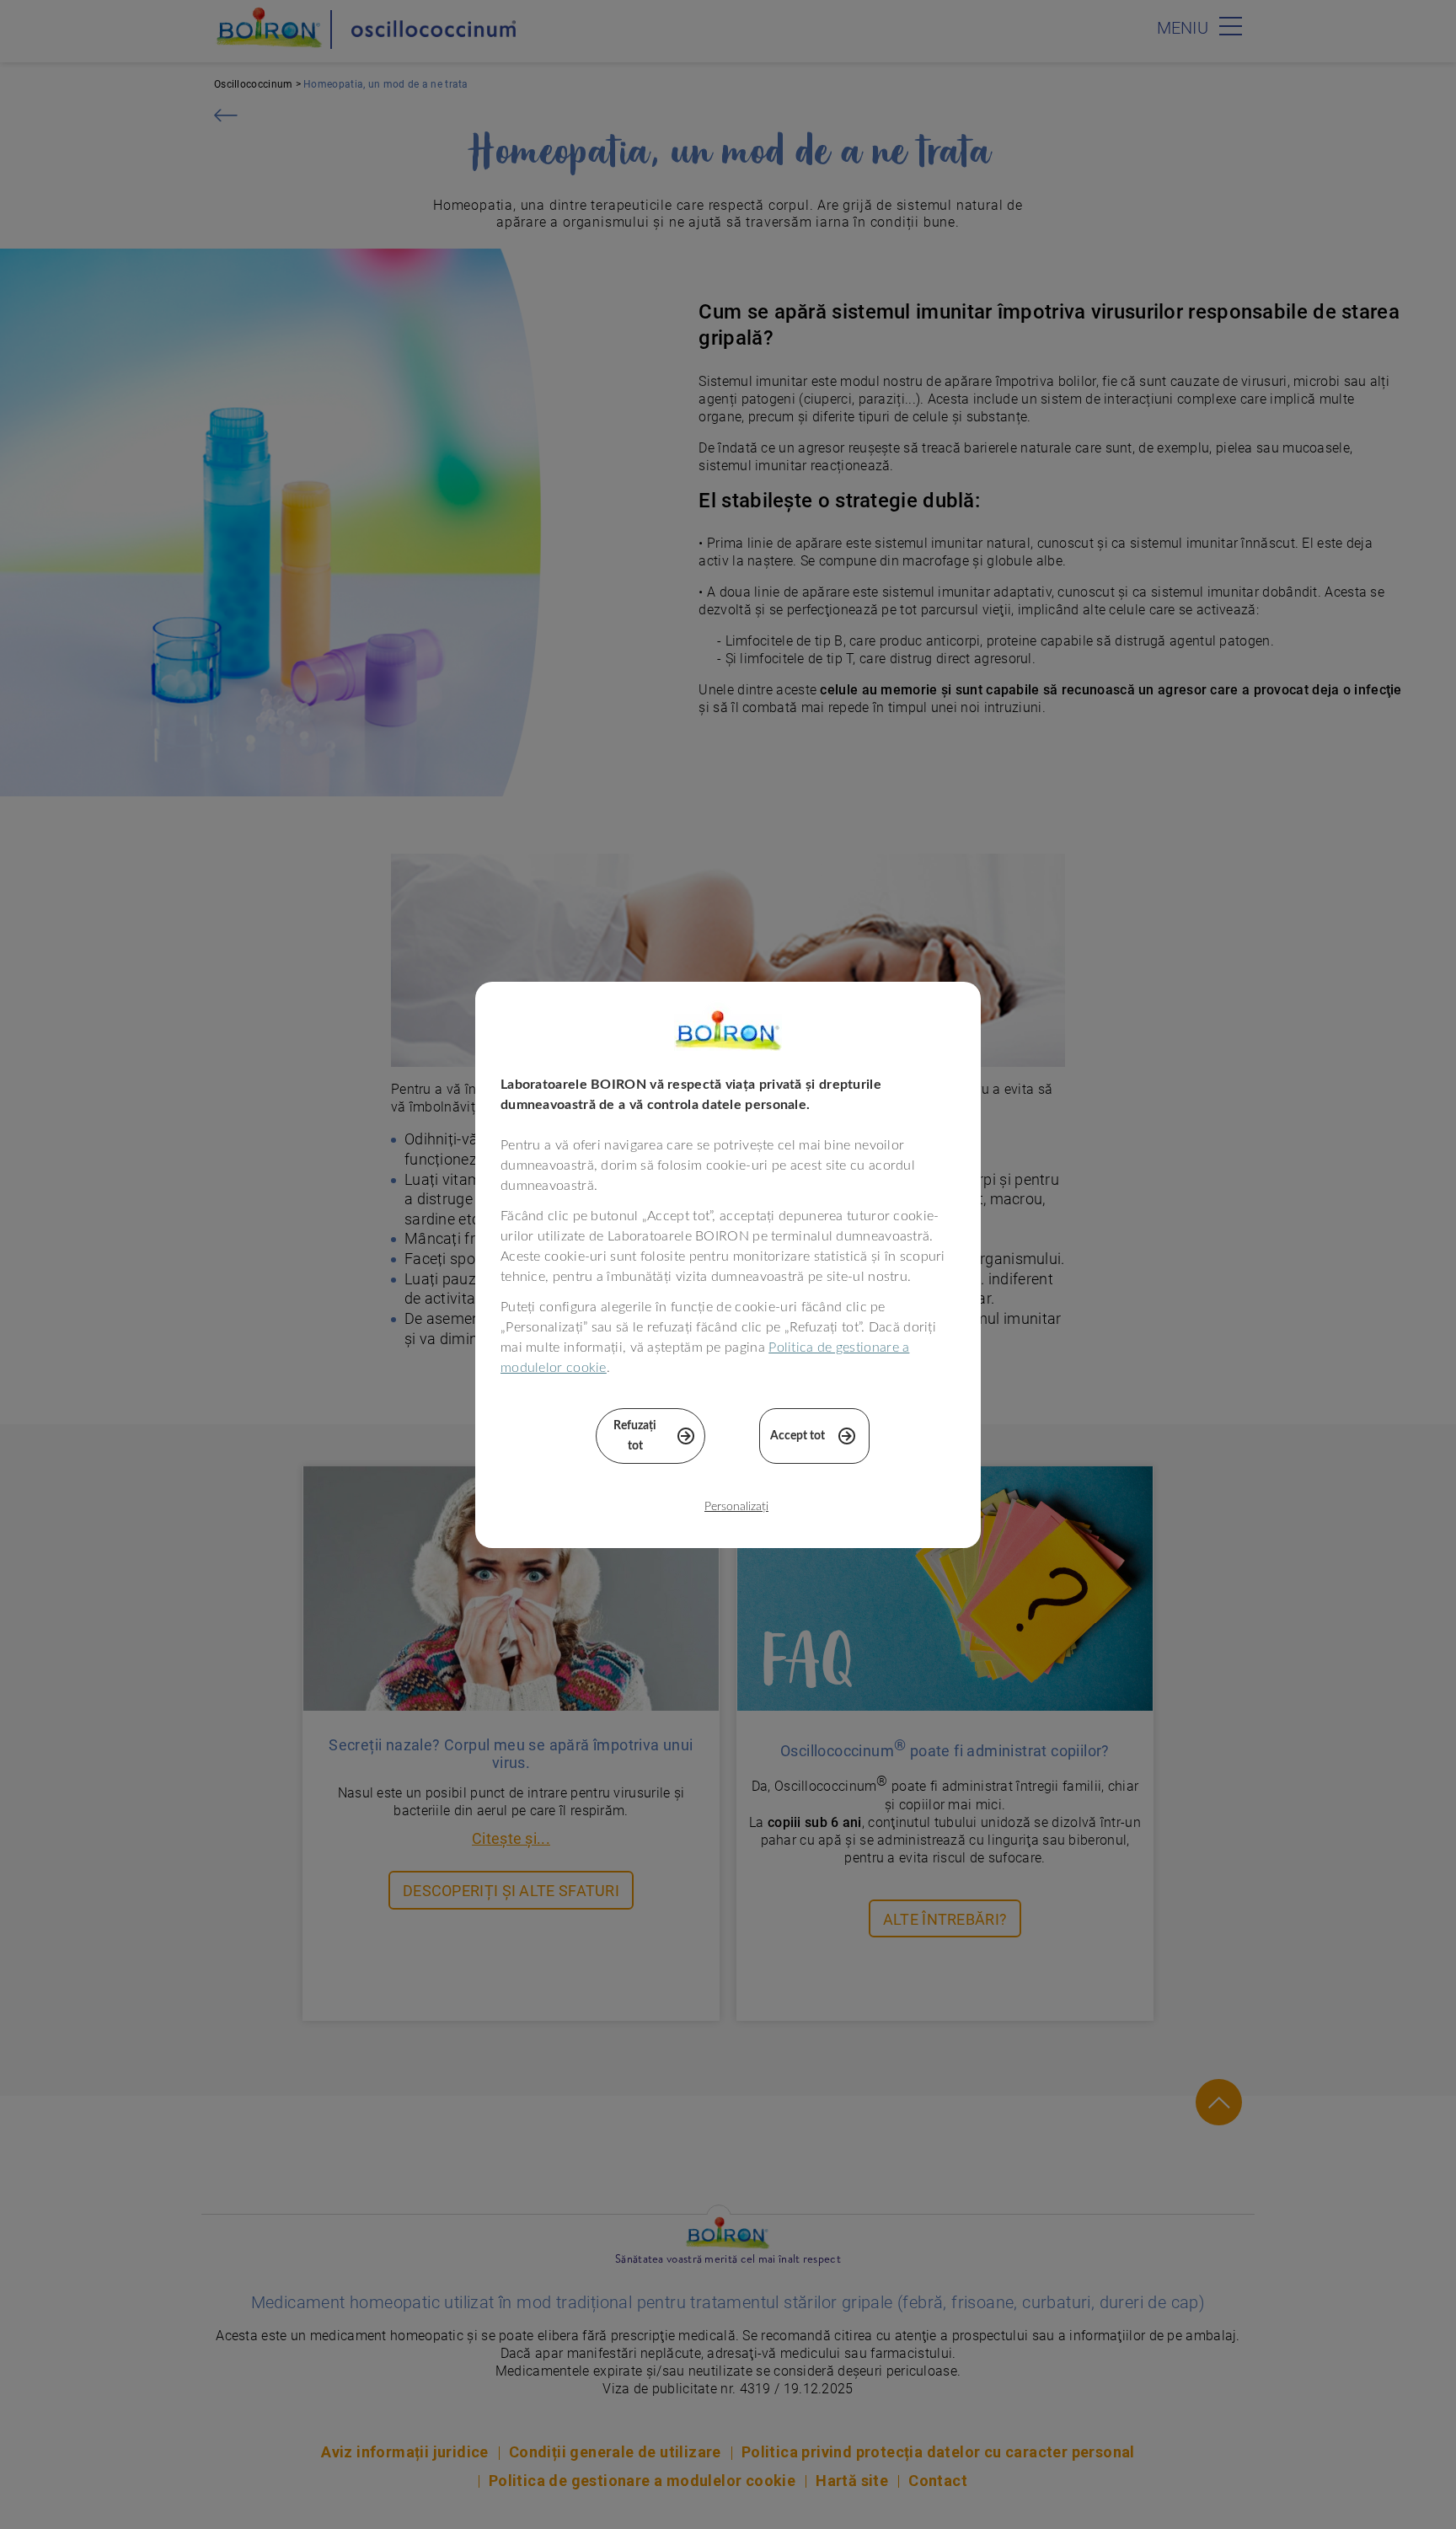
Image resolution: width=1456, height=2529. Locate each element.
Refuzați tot (635, 1436)
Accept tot (798, 1436)
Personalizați (736, 1507)
